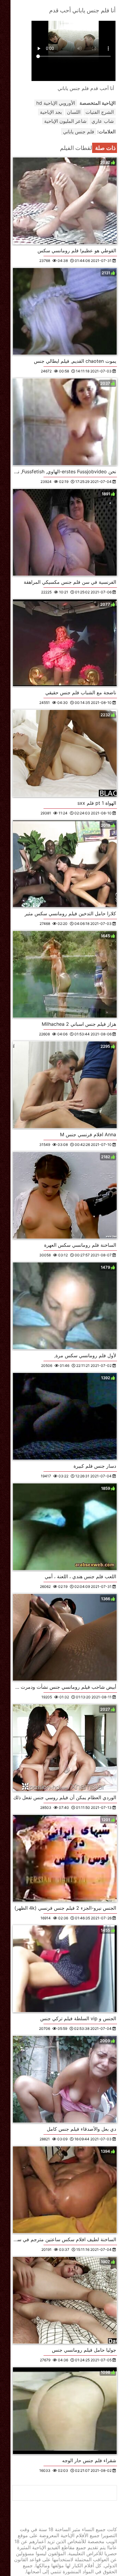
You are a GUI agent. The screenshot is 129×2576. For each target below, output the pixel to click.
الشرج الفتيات (100, 112)
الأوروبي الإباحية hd (56, 103)
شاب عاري (103, 121)
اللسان (74, 112)
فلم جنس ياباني (79, 132)
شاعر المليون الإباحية (65, 121)
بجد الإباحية (51, 112)
